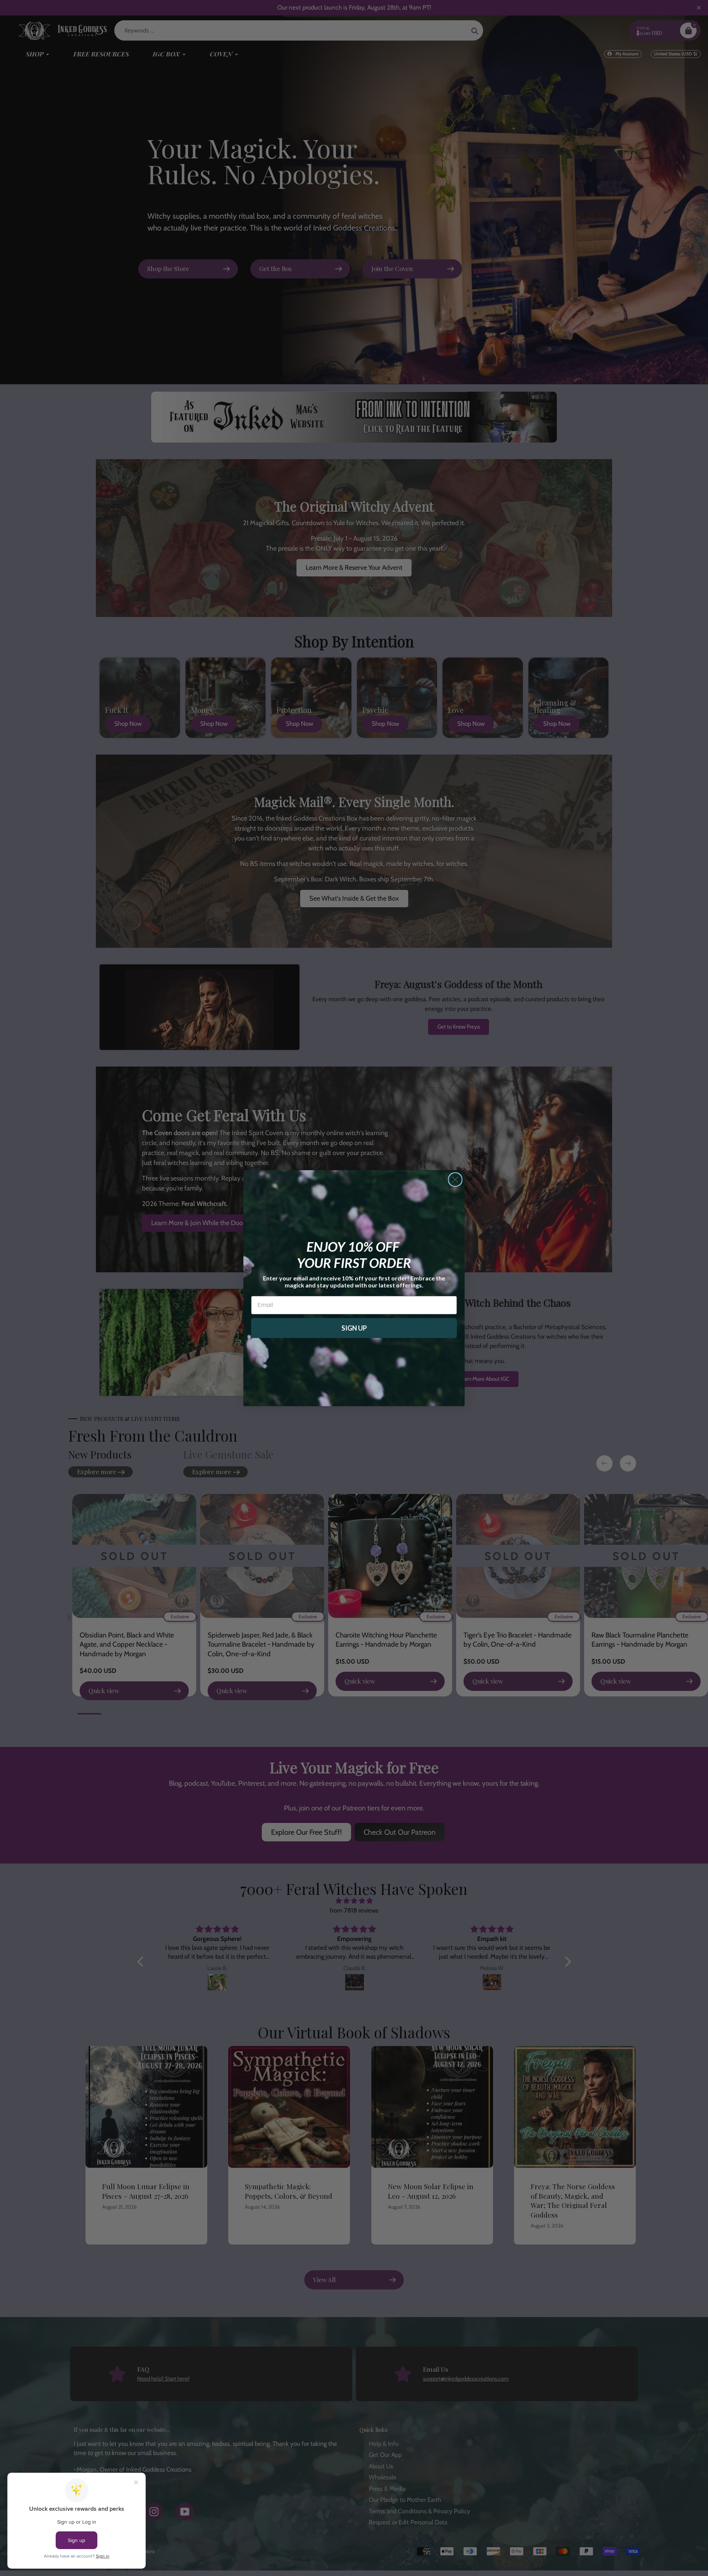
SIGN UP (354, 1328)
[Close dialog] (455, 1180)
